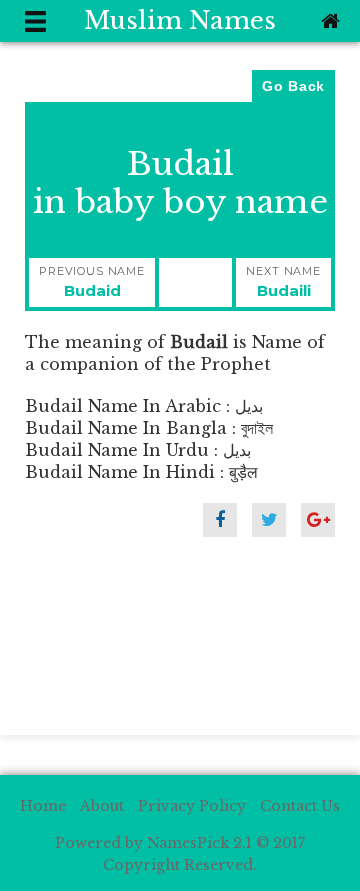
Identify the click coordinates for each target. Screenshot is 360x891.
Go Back (293, 86)
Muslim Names (180, 20)
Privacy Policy (192, 806)
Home (43, 806)
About (102, 806)
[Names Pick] (328, 21)
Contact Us (300, 806)
